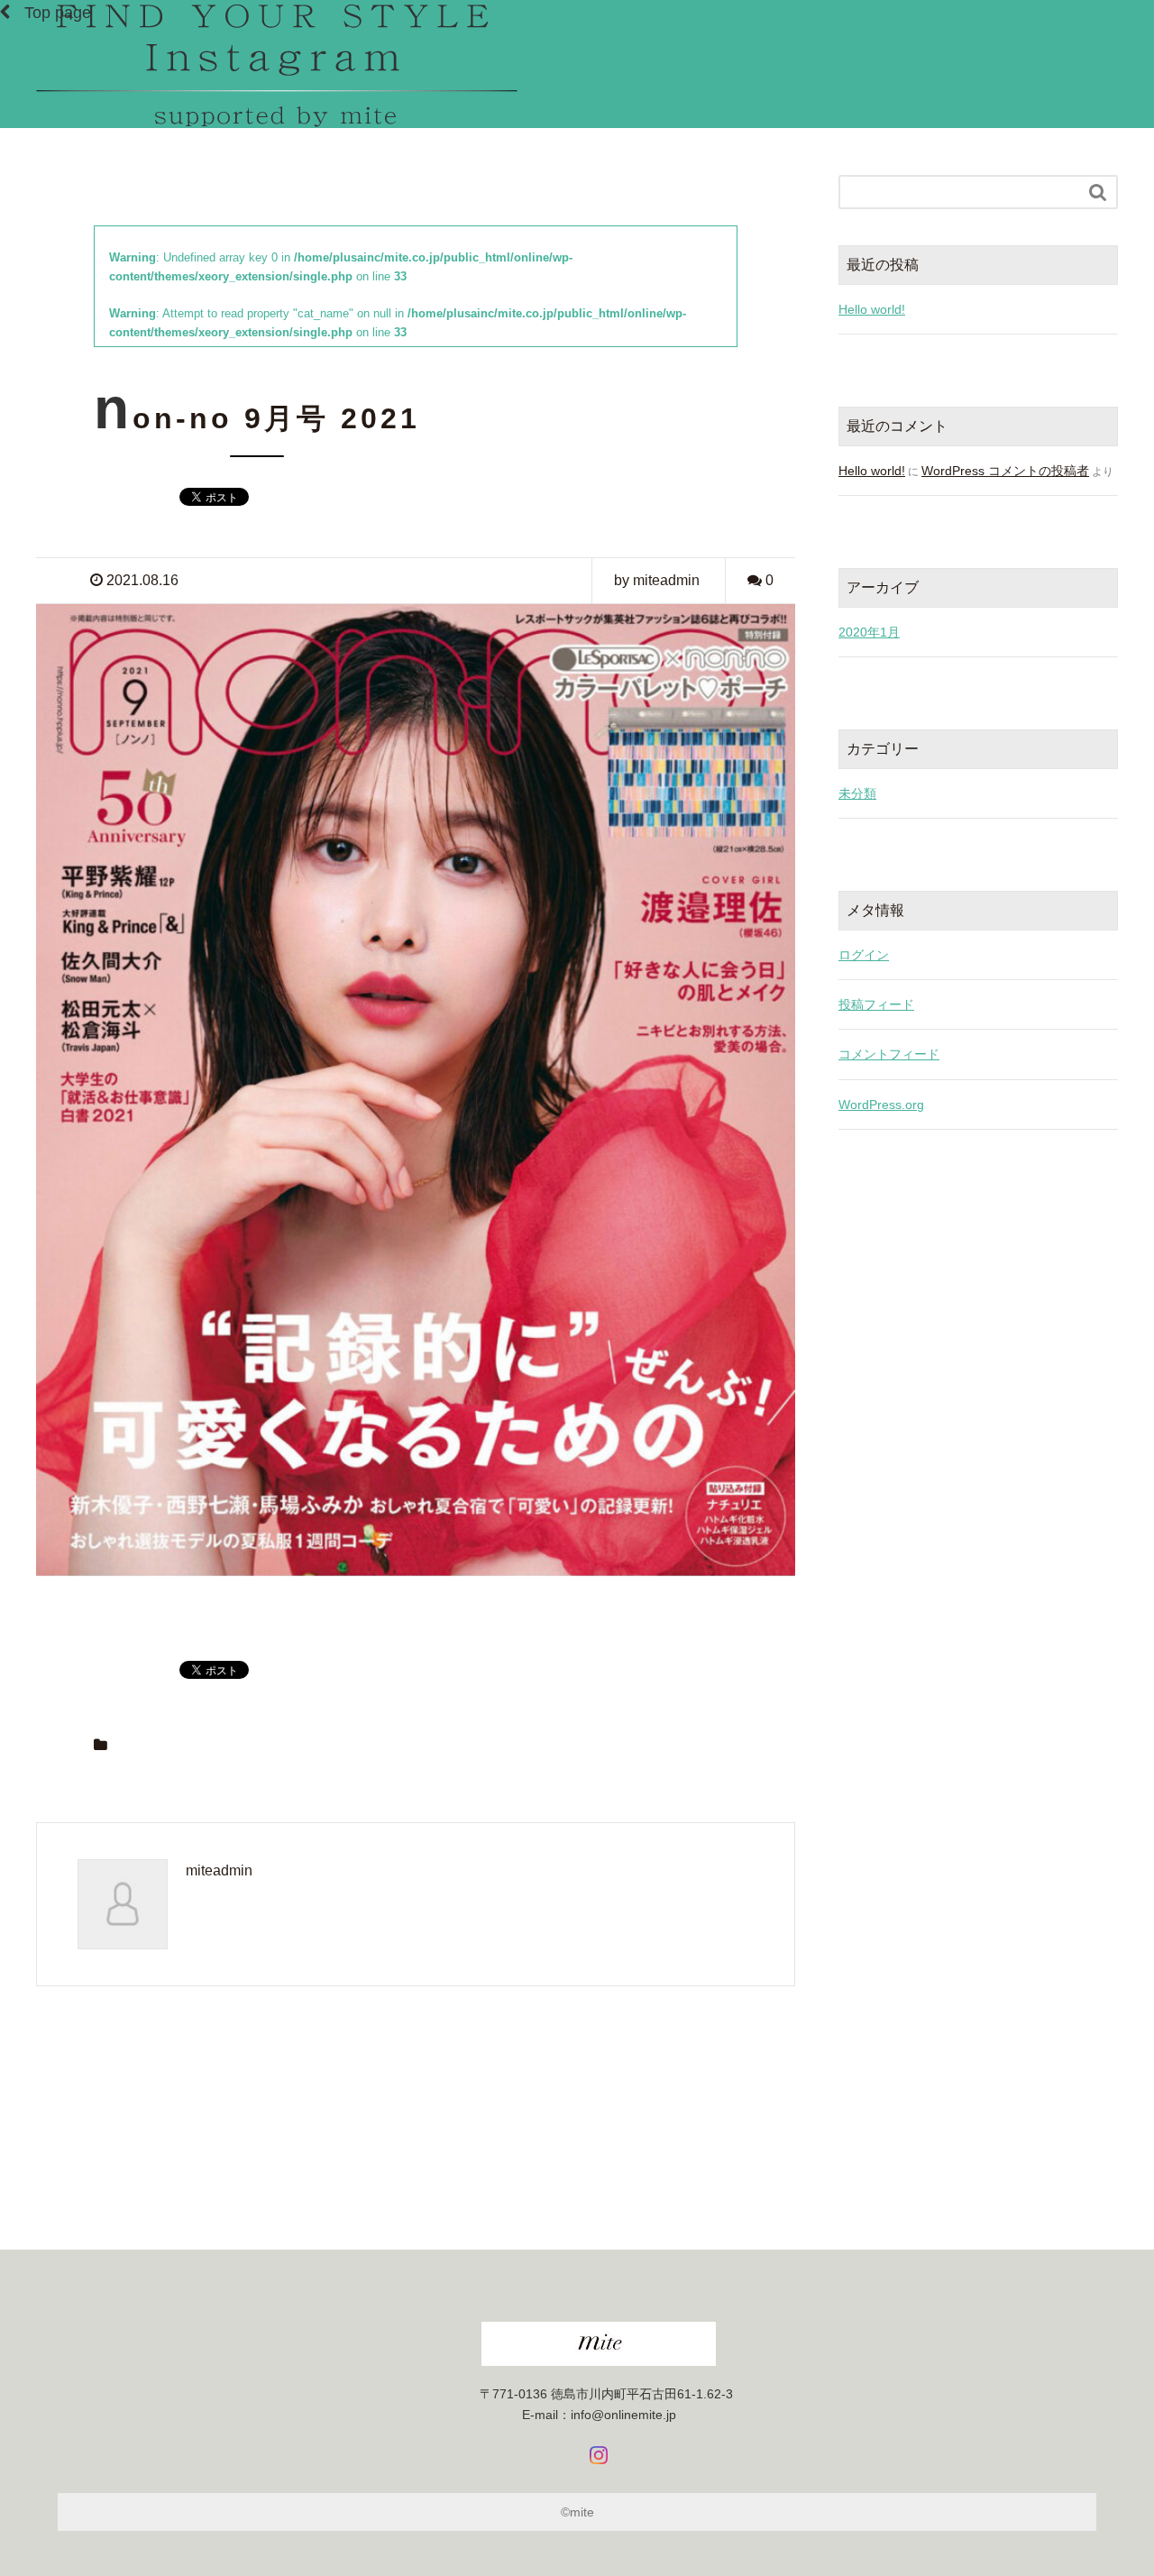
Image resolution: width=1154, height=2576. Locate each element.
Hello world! (872, 309)
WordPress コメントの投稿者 (1005, 471)
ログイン (864, 955)
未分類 (857, 793)
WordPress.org (881, 1105)
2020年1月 (869, 632)
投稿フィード (876, 1004)
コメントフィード (889, 1054)
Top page (58, 13)
